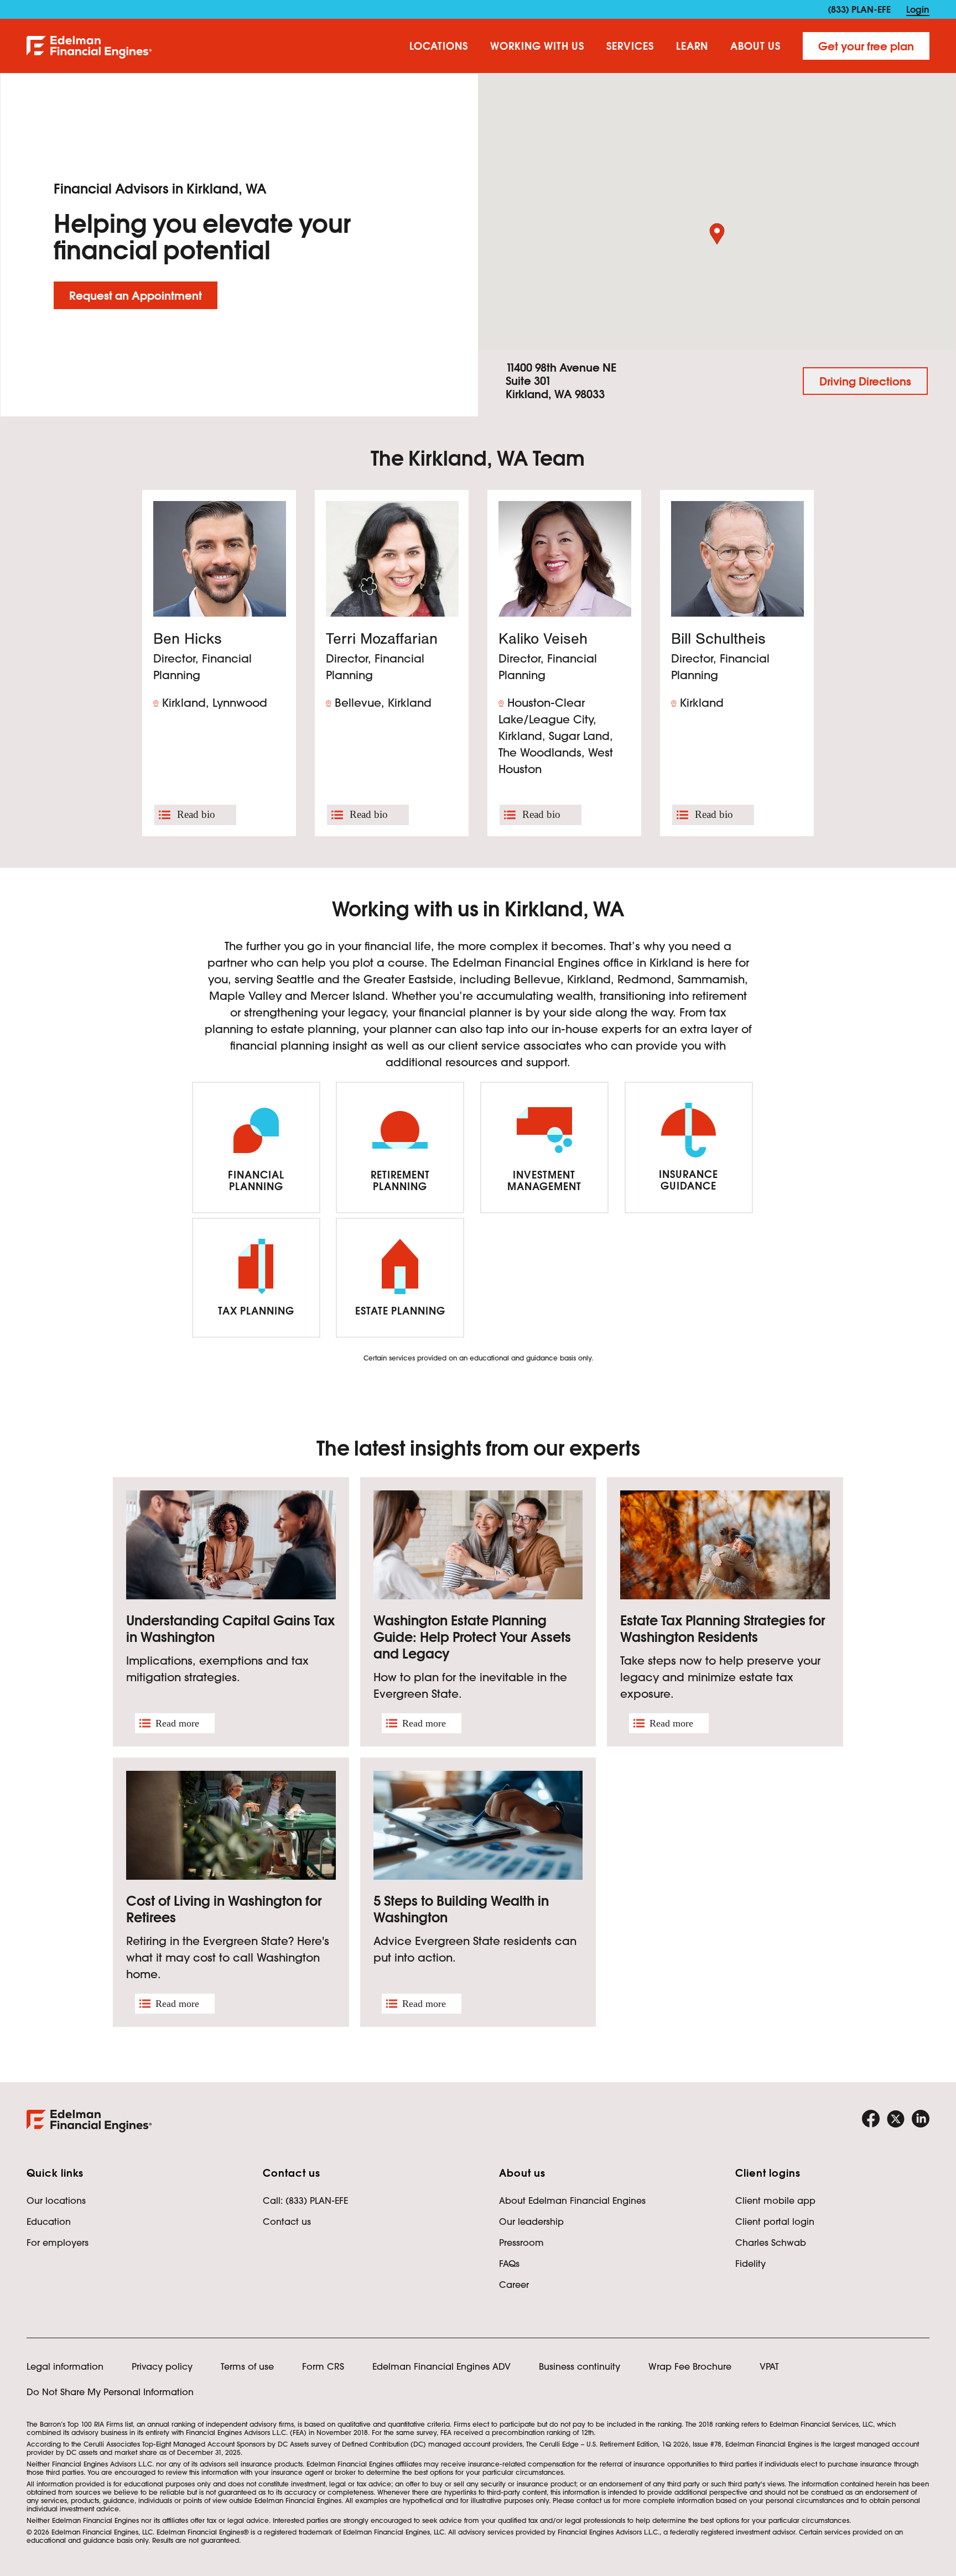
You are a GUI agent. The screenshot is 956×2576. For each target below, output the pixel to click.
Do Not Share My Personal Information (110, 2392)
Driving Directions (865, 382)
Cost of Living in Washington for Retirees (224, 1909)
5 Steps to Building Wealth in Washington (461, 1909)
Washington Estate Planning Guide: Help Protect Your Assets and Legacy (472, 1637)
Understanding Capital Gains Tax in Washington (230, 1629)
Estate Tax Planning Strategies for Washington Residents (723, 1629)
